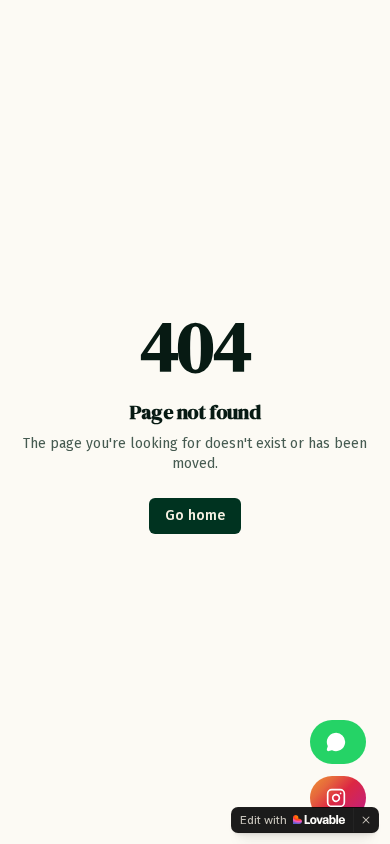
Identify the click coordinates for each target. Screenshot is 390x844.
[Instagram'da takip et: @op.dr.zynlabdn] (338, 798)
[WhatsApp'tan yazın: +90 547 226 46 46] (338, 742)
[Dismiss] (366, 820)
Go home (195, 515)
